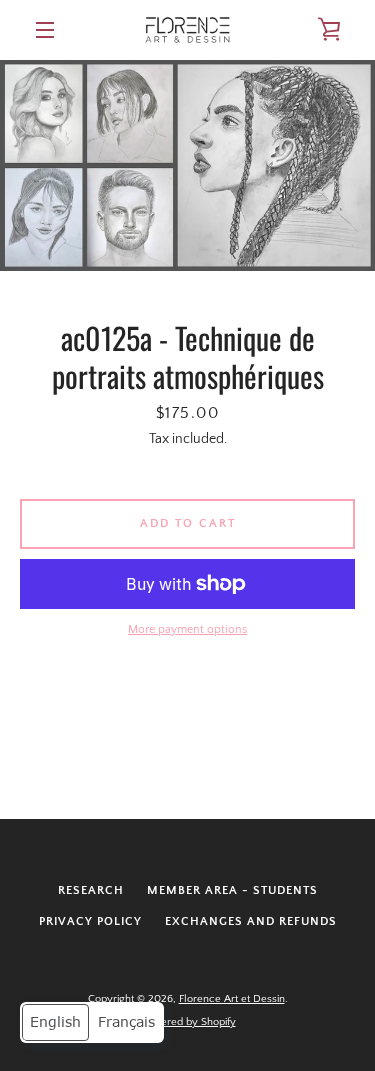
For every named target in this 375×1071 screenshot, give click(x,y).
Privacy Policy (90, 921)
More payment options (187, 629)
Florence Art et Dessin (232, 999)
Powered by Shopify (188, 1022)
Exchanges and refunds (251, 921)
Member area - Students (232, 890)
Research (91, 890)
